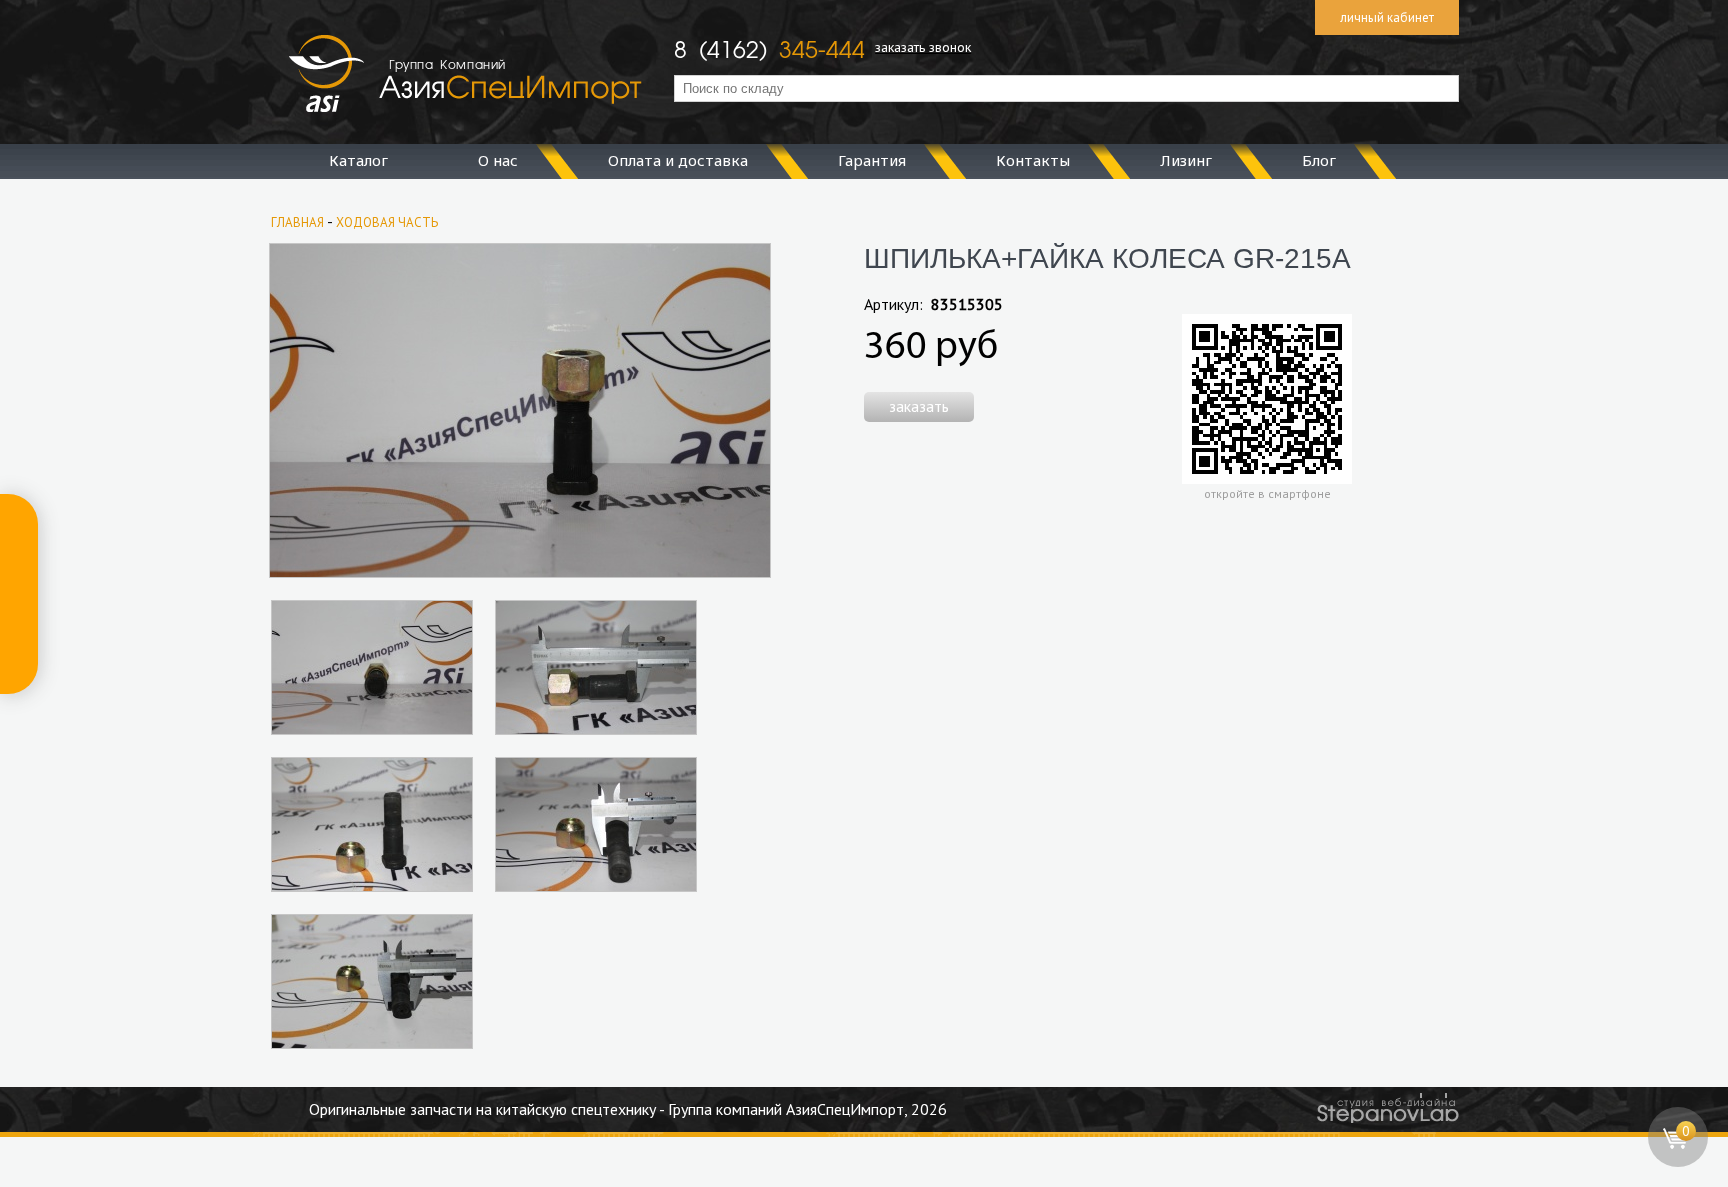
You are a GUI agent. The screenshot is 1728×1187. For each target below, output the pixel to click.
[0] (1678, 1162)
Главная (297, 222)
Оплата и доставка (678, 160)
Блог (1319, 160)
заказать (919, 406)
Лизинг (1186, 160)
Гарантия (872, 160)
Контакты (1033, 160)
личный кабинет (1387, 17)
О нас (498, 160)
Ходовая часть (387, 222)
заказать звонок (923, 47)
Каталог (358, 160)
